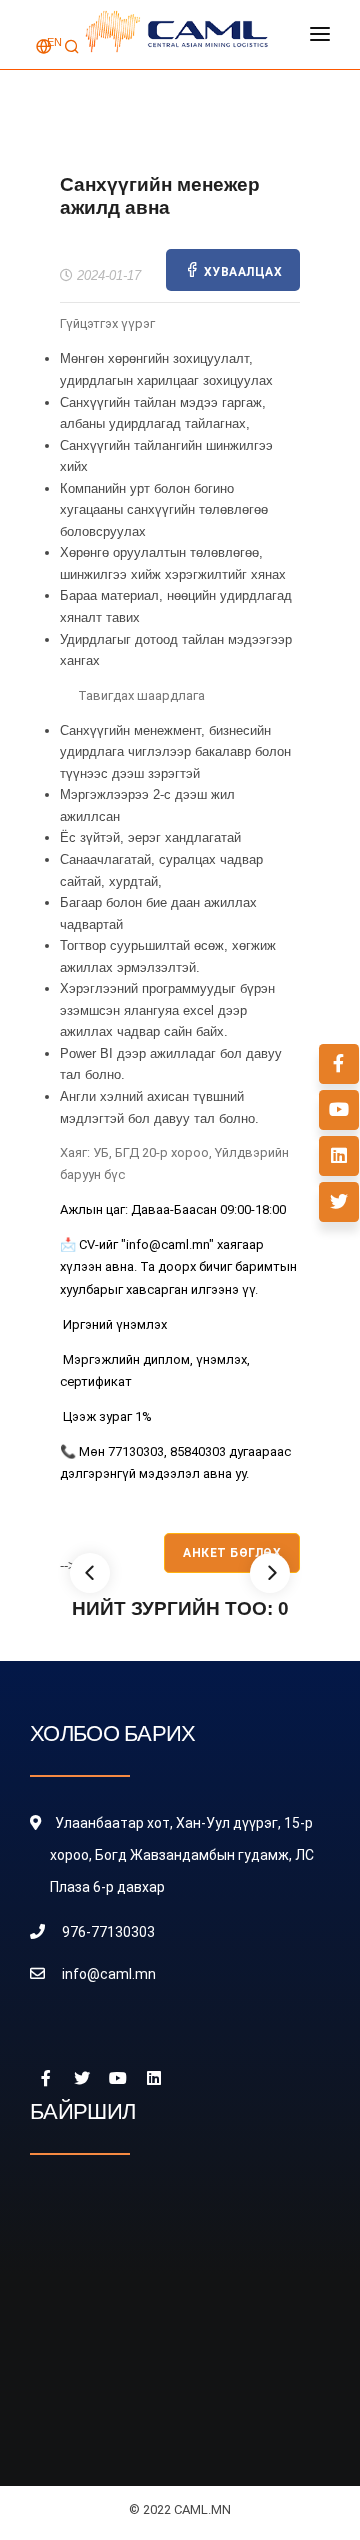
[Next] (270, 1573)
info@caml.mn (109, 1974)
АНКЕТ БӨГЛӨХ (232, 1553)
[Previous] (90, 1573)
